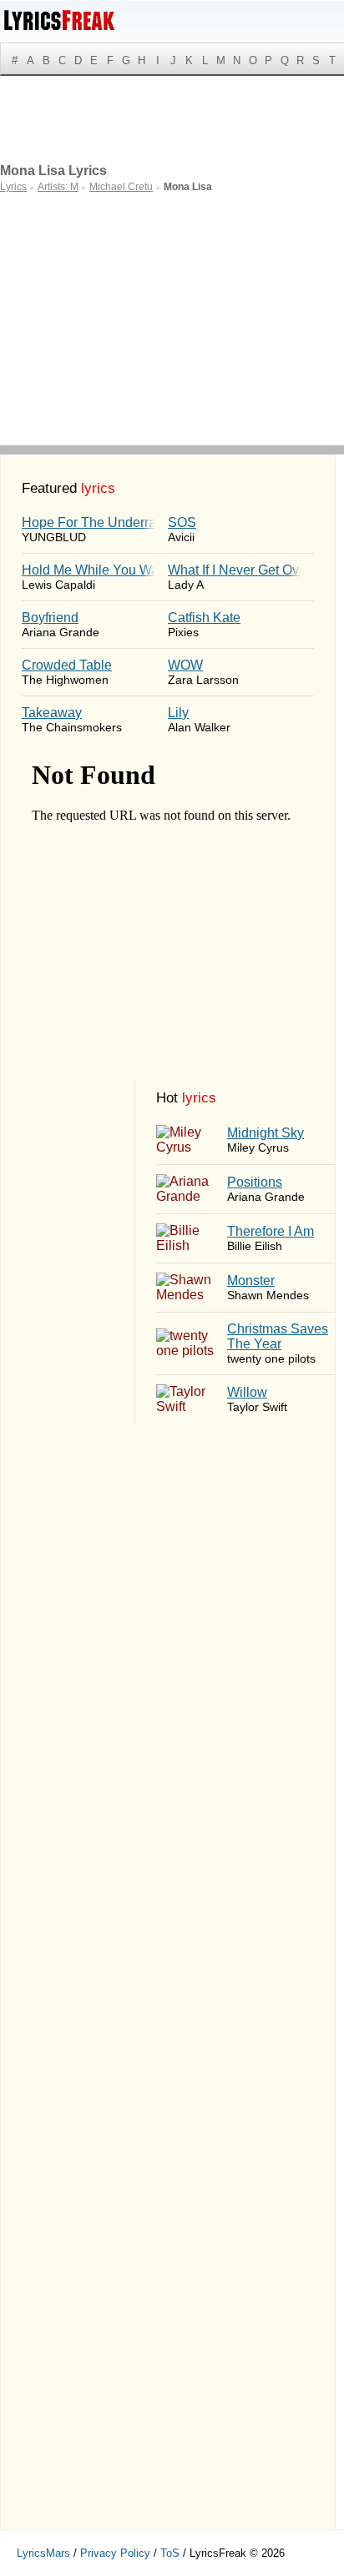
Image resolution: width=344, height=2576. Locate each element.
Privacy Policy (115, 2553)
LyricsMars (43, 2553)
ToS (170, 2553)
